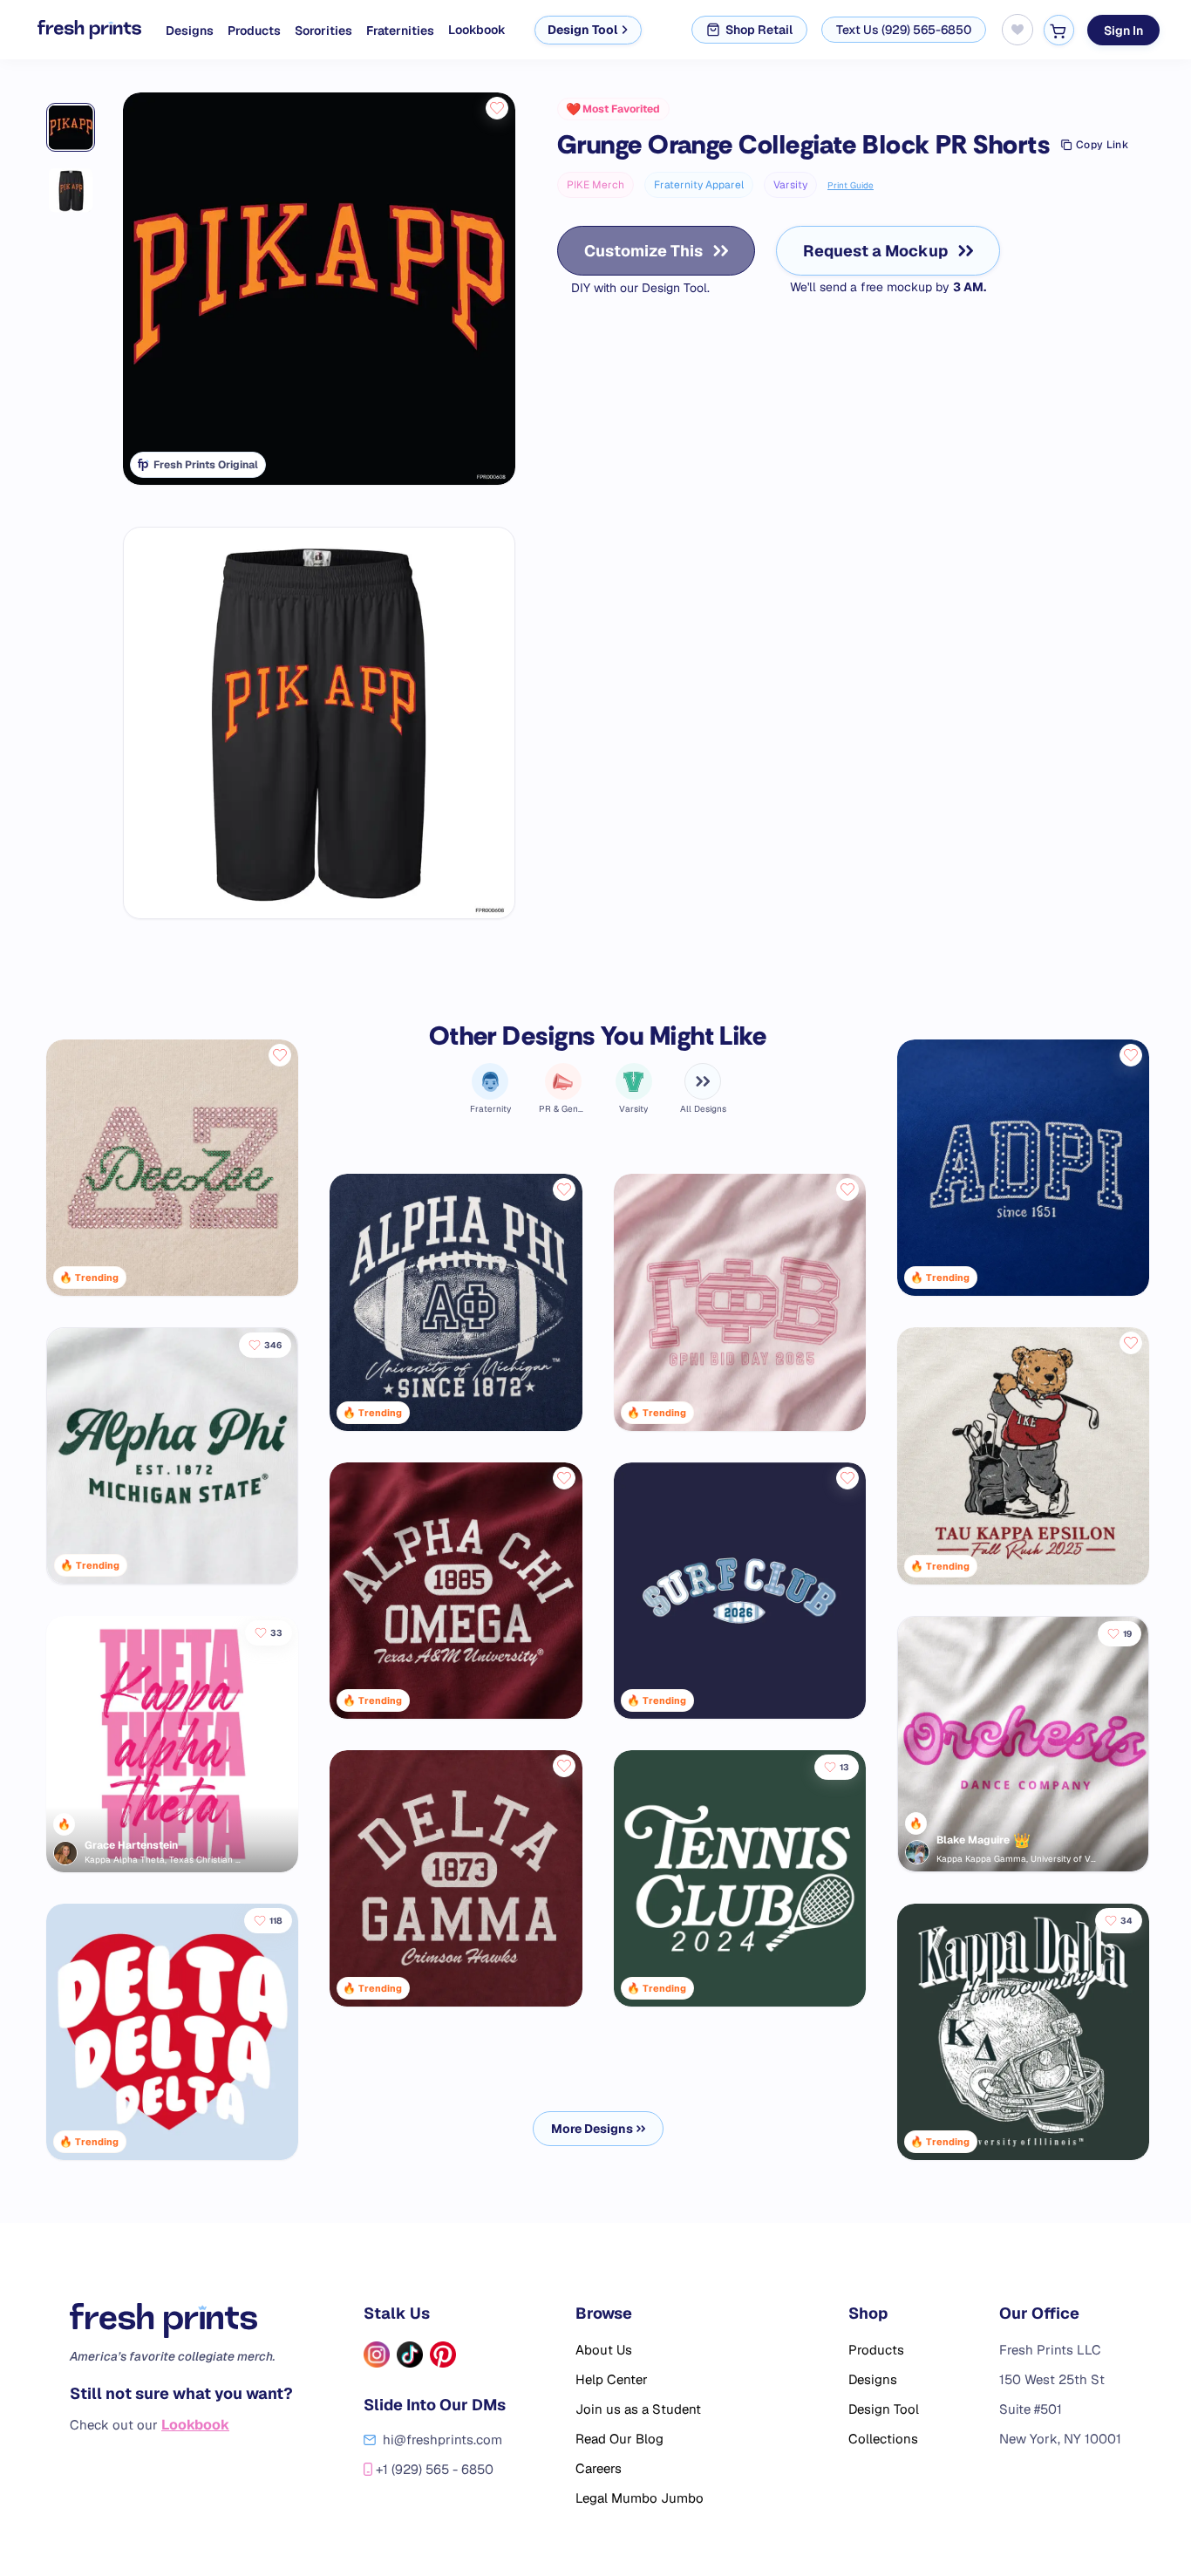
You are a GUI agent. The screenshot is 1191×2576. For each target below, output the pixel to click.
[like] (497, 108)
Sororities (323, 31)
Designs (190, 31)
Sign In (1123, 30)
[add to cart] (1058, 30)
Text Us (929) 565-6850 (904, 30)
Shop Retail (759, 30)
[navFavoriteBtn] (1017, 30)
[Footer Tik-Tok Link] (410, 2355)
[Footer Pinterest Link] (443, 2355)
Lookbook (477, 30)
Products (254, 31)
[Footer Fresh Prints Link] (181, 2320)
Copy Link (1102, 145)
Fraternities (400, 31)
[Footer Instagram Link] (377, 2355)
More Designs (592, 2129)
